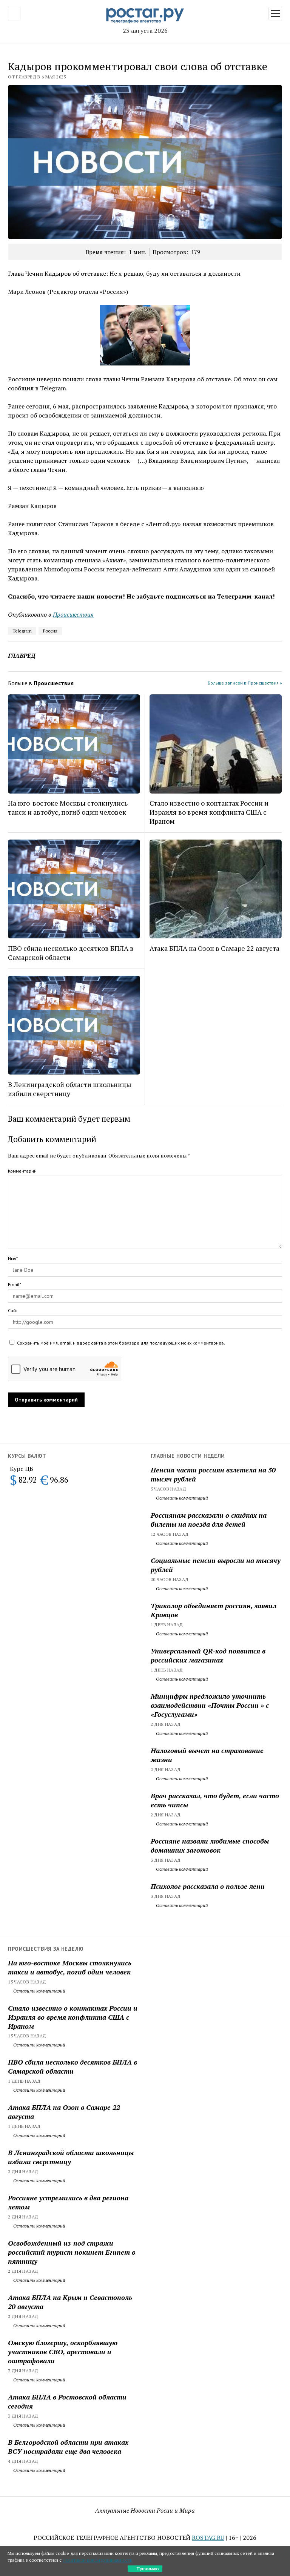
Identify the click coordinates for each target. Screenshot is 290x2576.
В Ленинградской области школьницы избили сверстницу (70, 1089)
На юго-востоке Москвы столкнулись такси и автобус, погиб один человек (68, 807)
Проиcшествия (73, 614)
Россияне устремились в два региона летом (68, 2202)
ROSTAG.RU (208, 2538)
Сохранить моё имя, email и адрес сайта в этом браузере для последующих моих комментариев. (121, 1343)
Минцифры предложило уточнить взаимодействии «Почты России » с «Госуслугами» (210, 1705)
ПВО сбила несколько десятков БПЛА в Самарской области (71, 953)
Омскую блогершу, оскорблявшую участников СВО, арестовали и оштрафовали (63, 2352)
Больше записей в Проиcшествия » (245, 683)
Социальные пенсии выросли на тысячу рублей (216, 1565)
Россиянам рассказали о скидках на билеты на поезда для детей (209, 1520)
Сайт (13, 1310)
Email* (15, 1284)
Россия (50, 631)
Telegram (22, 631)
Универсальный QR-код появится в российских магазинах (208, 1655)
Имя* (13, 1258)
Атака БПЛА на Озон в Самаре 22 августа (214, 948)
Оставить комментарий (181, 1498)
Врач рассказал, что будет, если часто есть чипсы (215, 1800)
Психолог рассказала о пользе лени (208, 1886)
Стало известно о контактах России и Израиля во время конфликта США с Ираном (209, 812)
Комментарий (22, 1171)
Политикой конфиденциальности (98, 2560)
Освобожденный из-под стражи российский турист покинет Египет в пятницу (72, 2252)
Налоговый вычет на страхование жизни (207, 1755)
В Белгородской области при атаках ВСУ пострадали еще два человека (68, 2447)
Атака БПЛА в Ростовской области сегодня (67, 2401)
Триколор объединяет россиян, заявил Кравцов (214, 1610)
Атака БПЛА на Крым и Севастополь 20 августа (70, 2302)
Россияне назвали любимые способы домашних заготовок (210, 1845)
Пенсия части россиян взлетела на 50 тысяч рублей (213, 1474)
